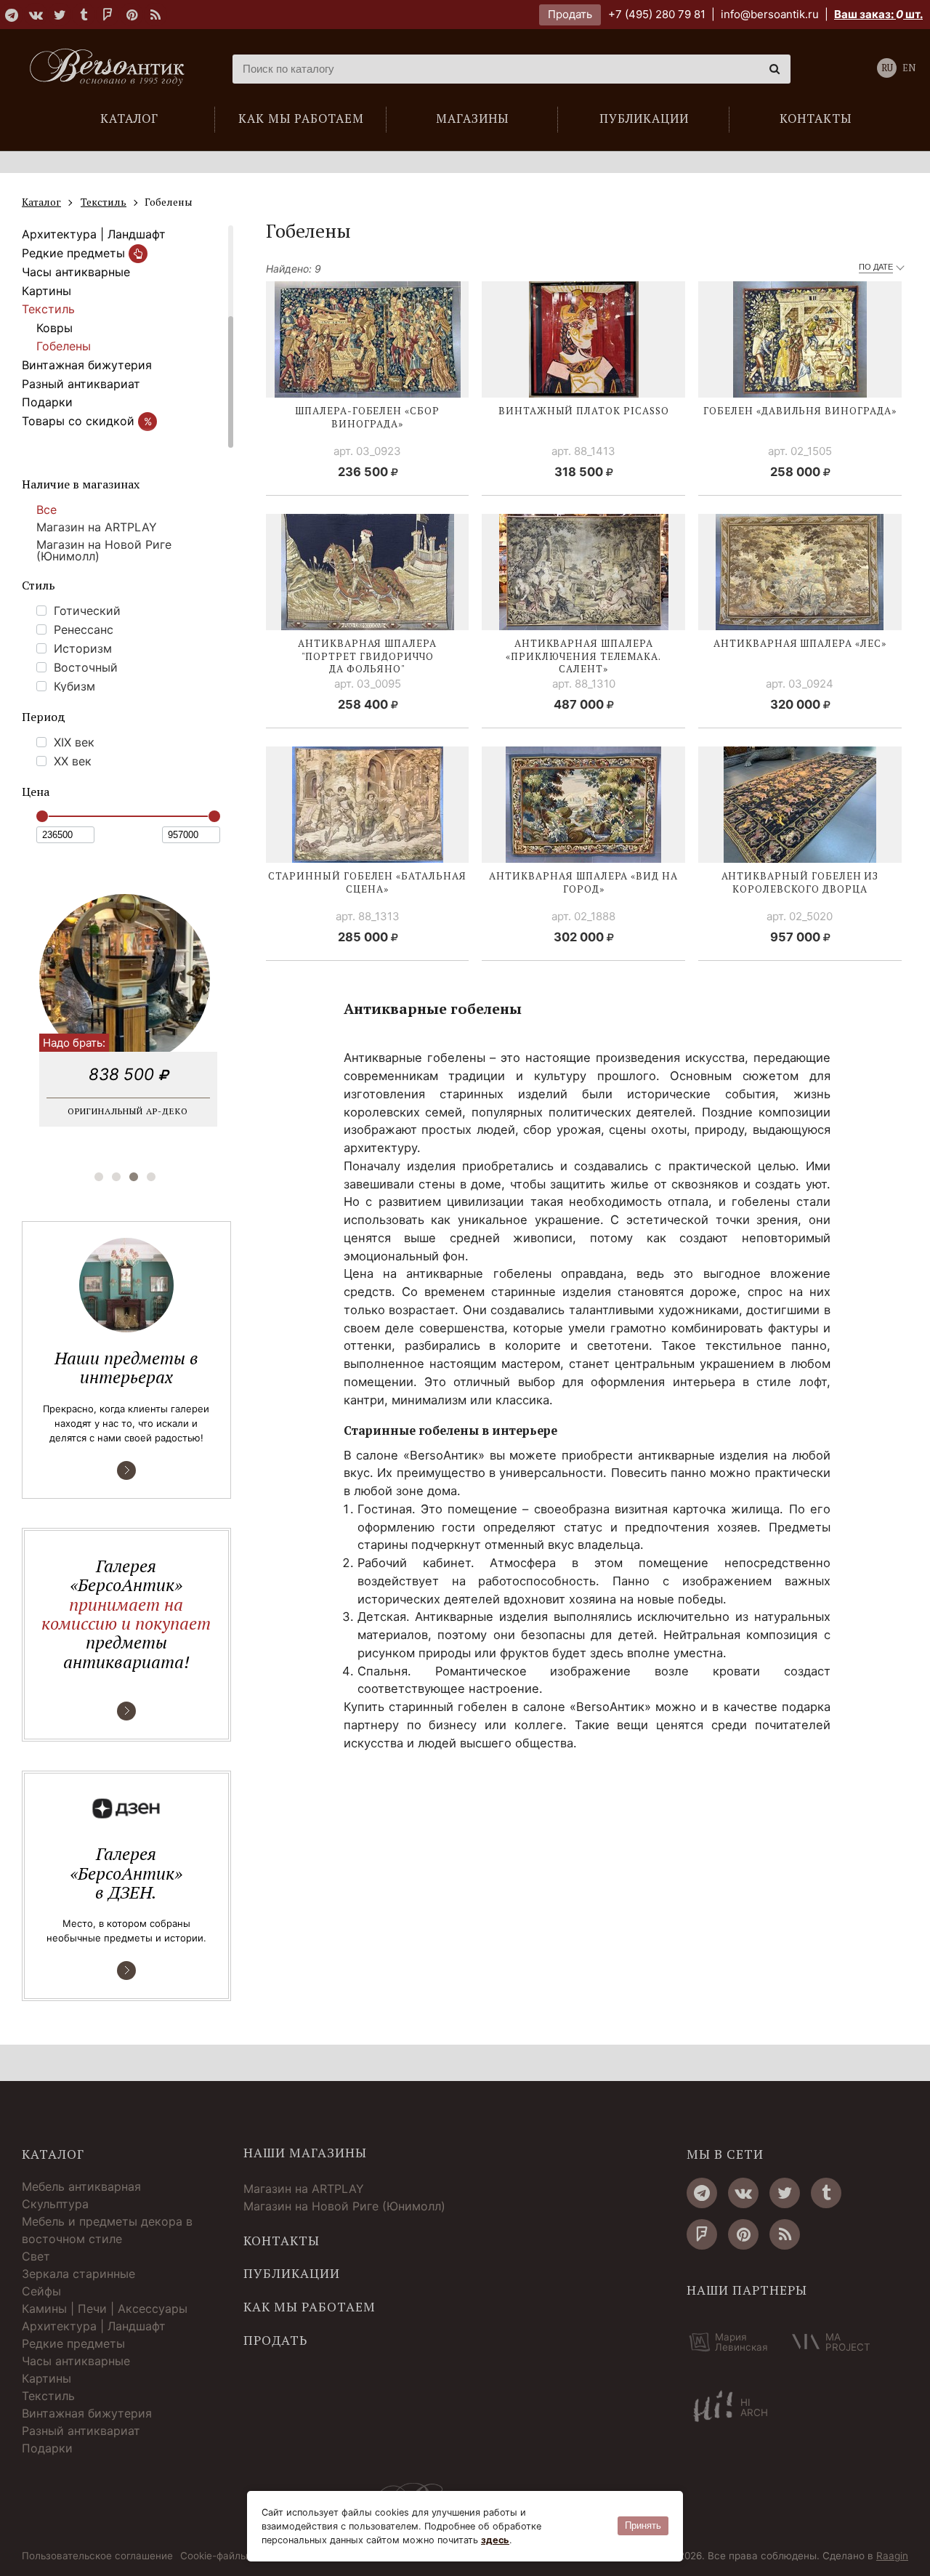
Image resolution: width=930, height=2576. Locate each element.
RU (887, 68)
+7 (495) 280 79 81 (657, 14)
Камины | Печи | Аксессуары (105, 2309)
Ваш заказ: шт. (878, 14)
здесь (495, 2540)
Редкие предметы (75, 253)
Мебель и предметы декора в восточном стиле (107, 2230)
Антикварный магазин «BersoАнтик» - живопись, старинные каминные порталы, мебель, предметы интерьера (113, 69)
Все (46, 510)
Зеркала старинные (78, 2274)
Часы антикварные (76, 272)
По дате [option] (876, 267)
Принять (643, 2525)
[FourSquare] (108, 15)
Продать (570, 14)
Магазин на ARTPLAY (97, 527)
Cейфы (41, 2291)
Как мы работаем (310, 2307)
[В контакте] (36, 15)
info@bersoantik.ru (770, 14)
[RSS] (155, 15)
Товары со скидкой (87, 421)
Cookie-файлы (214, 2556)
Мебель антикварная (81, 2186)
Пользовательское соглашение (97, 2556)
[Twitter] (60, 15)
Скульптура (55, 2204)
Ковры (54, 328)
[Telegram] (12, 15)
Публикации (292, 2274)
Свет (36, 2256)
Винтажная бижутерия (87, 365)
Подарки (47, 402)
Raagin (892, 2556)
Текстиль (48, 309)
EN (909, 68)
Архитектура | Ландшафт (94, 234)
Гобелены (64, 346)
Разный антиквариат (81, 384)
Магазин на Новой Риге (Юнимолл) (104, 550)
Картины (46, 291)
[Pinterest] (132, 15)
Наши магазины (305, 2153)
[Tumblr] (84, 15)
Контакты (282, 2241)
